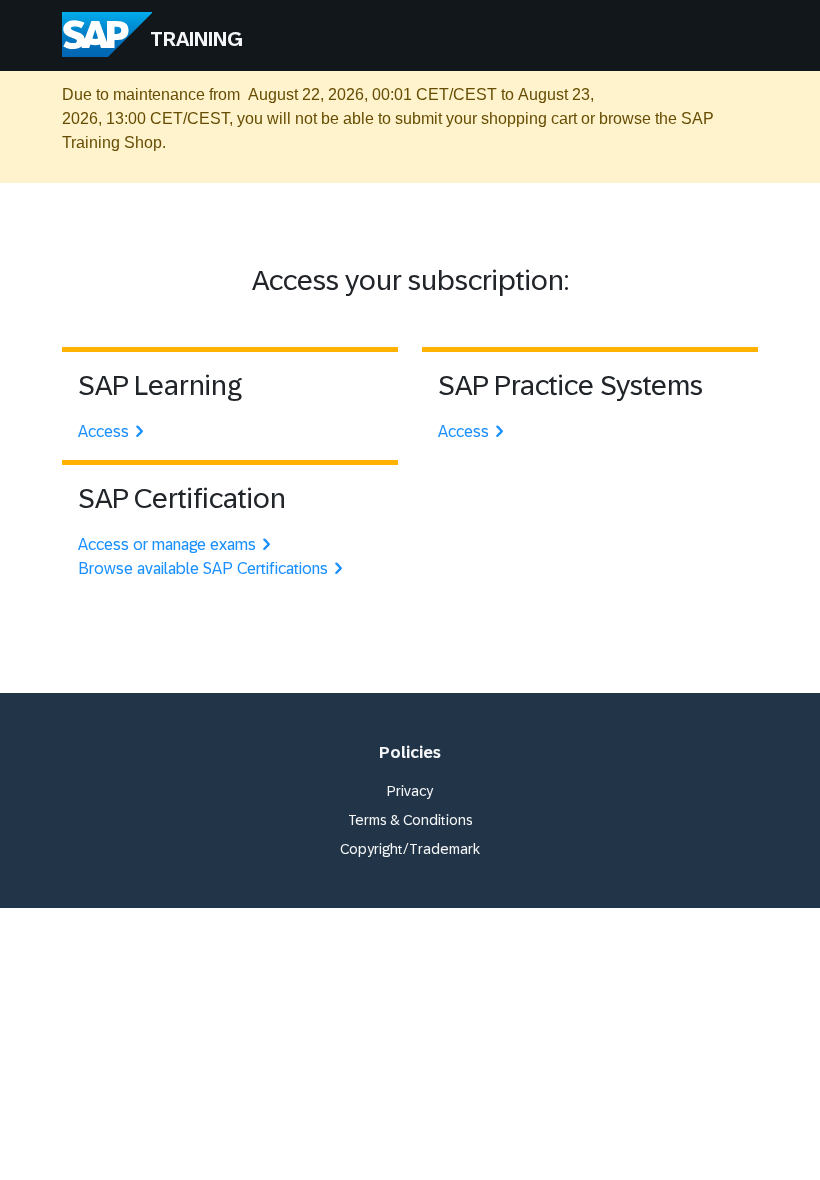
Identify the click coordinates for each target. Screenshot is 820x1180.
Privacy (410, 791)
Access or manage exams (167, 544)
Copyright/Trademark (410, 849)
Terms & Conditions (410, 820)
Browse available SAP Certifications (203, 568)
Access (103, 431)
